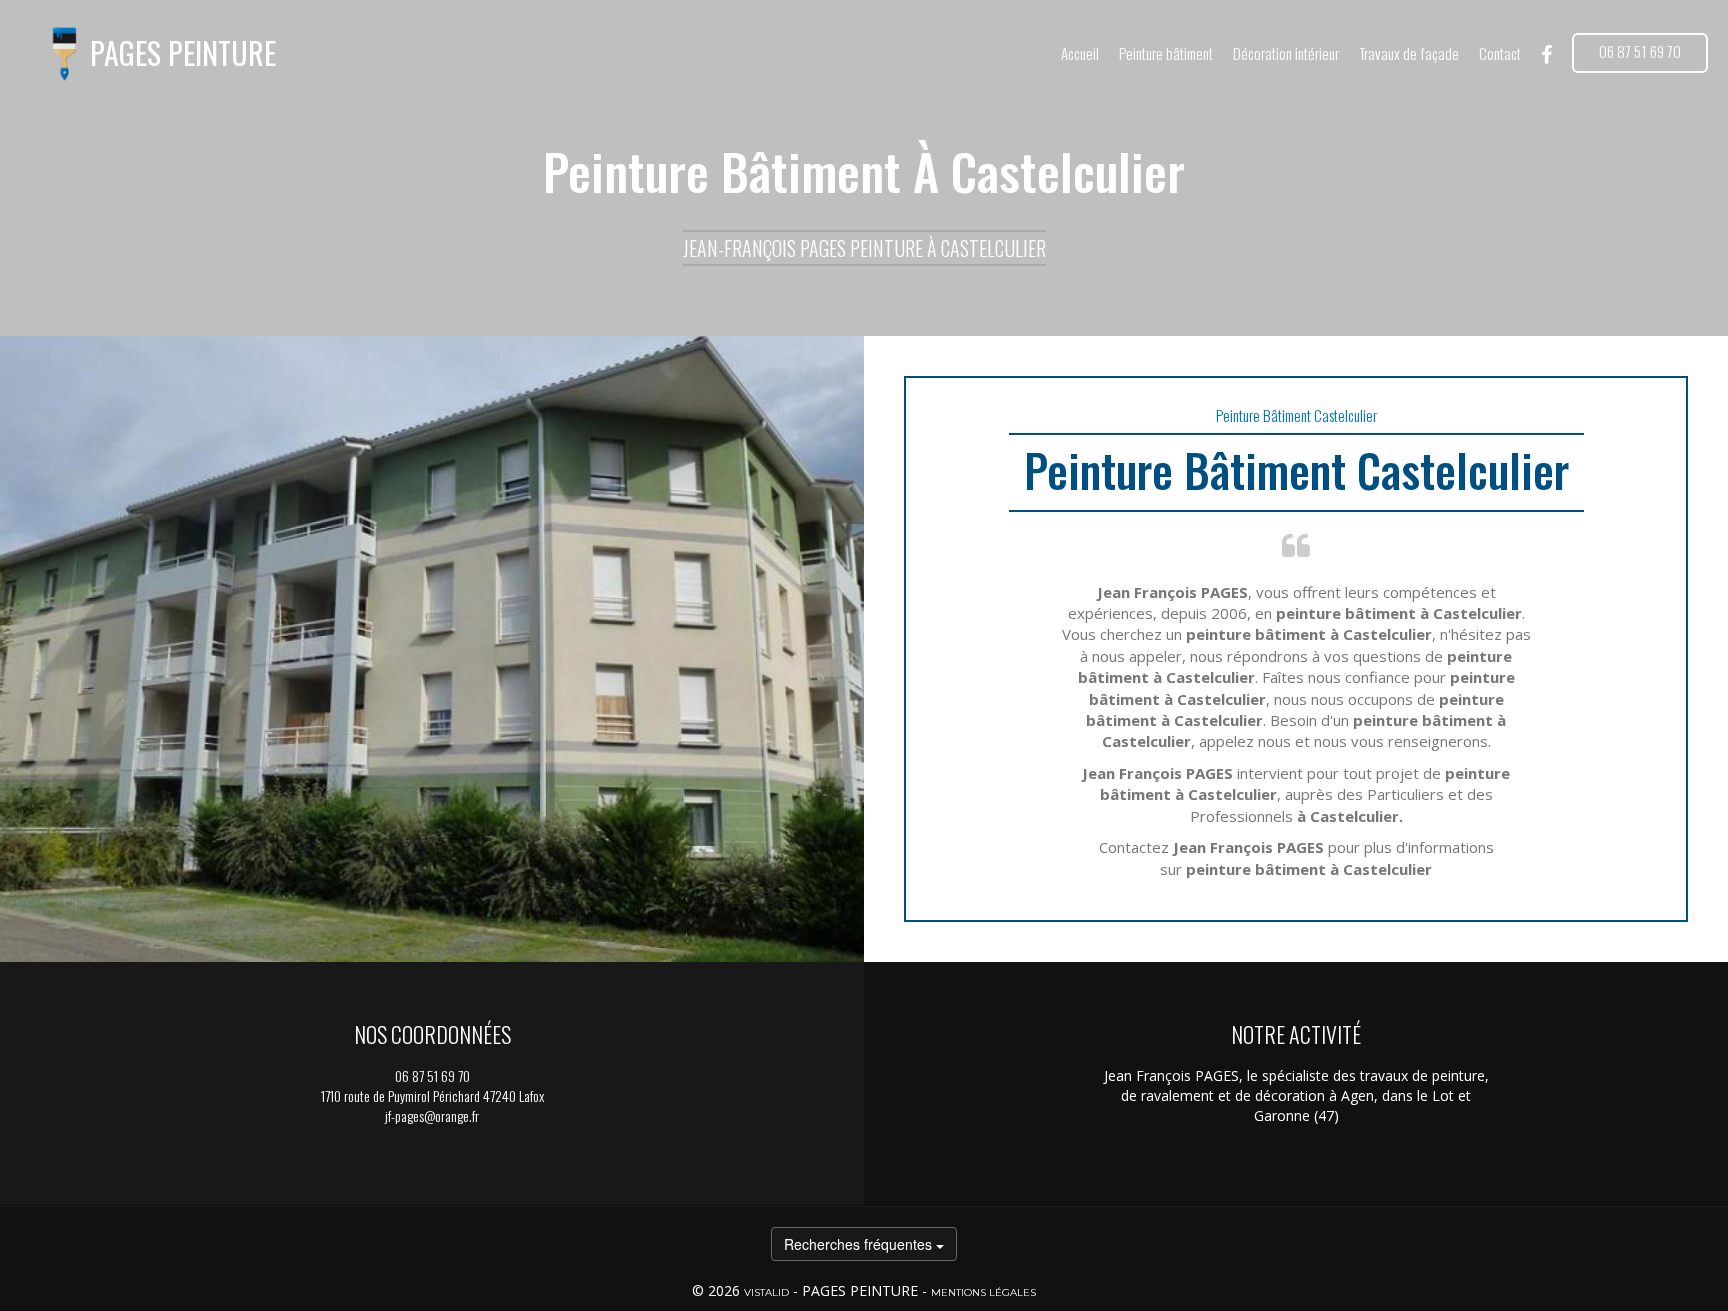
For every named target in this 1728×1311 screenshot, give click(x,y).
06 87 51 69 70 (1640, 51)
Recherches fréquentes (860, 1244)
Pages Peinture (183, 53)
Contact (1500, 53)
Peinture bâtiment (1166, 53)
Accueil (1080, 53)
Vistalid (766, 1292)
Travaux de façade (1409, 53)
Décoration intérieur (1286, 53)
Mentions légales (983, 1292)
